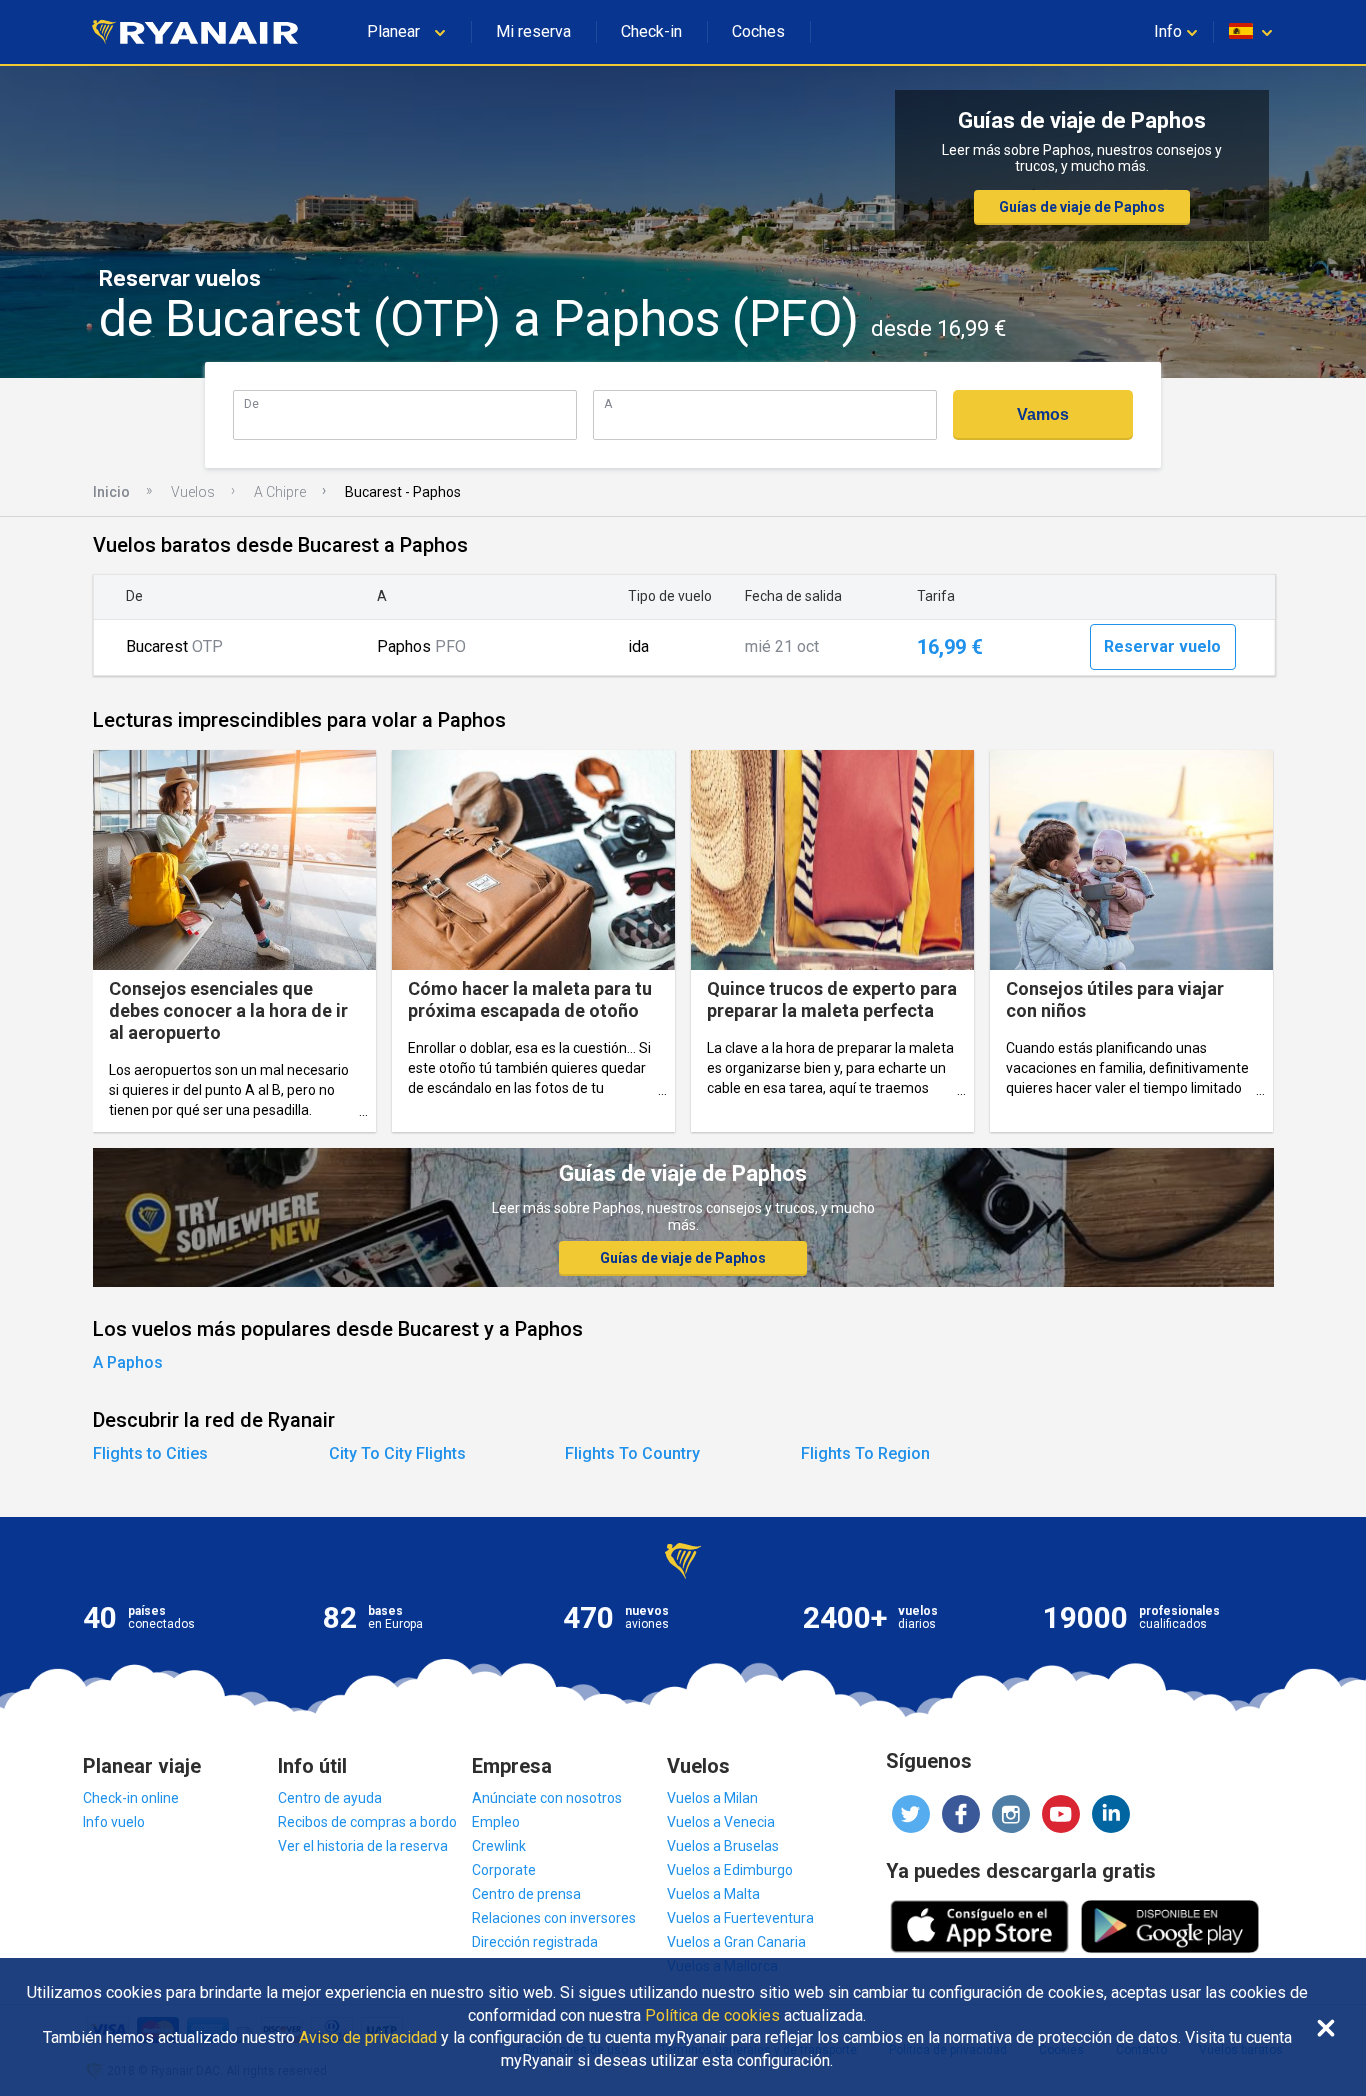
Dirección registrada (535, 1942)
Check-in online (131, 1798)
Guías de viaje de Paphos (1082, 207)
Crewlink (499, 1846)
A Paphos (128, 1362)
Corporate (504, 1870)
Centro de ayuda (330, 1798)
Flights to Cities (150, 1453)
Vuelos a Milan (712, 1798)
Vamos (1043, 414)
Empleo (496, 1822)
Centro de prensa (526, 1894)
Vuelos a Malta (713, 1894)
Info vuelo (114, 1822)
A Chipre (280, 492)
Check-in (651, 31)
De (251, 403)
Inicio (111, 492)
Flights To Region (865, 1453)
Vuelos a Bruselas (723, 1846)
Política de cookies (712, 2016)
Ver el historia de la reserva (363, 1846)
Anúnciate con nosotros (547, 1798)
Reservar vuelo (1162, 646)
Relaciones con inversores (554, 1918)
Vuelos (193, 492)
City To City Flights (397, 1453)
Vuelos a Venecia (721, 1822)
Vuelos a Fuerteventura (740, 1918)
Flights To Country (632, 1453)
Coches (758, 31)
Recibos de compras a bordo (367, 1822)
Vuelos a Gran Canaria (736, 1942)
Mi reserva (533, 31)
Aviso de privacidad (368, 2038)
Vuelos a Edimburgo (730, 1870)
